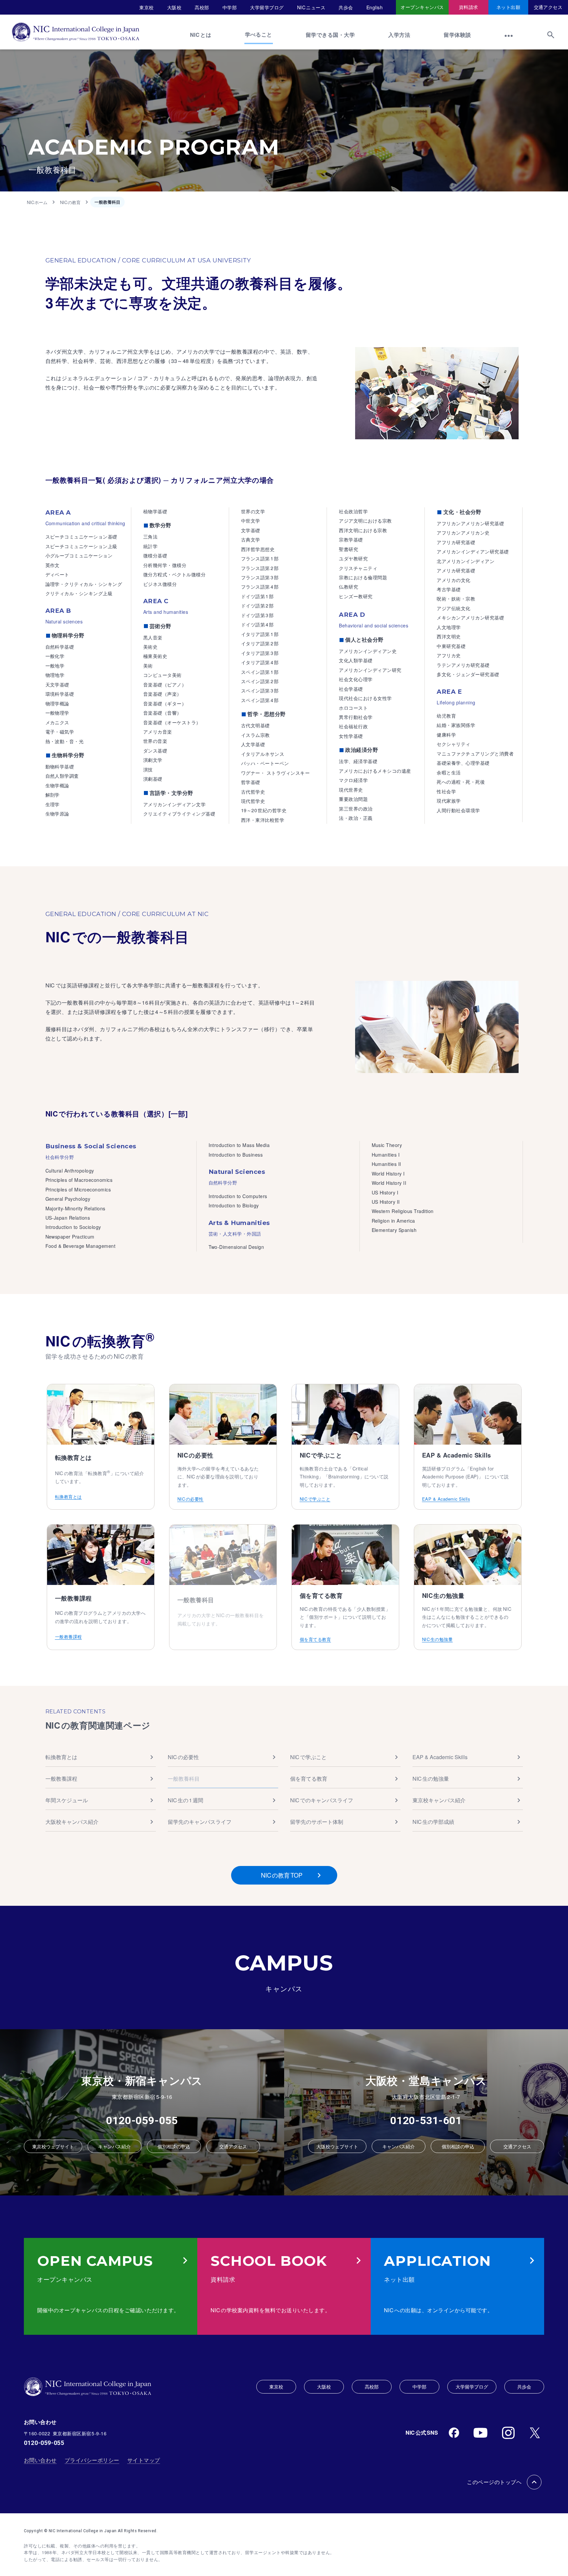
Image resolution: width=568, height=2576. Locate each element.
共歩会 (346, 7)
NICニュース (311, 7)
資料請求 (469, 7)
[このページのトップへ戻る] (534, 2482)
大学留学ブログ (267, 7)
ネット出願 (508, 7)
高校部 (202, 7)
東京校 (147, 7)
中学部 (230, 7)
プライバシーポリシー (92, 2460)
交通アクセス (548, 7)
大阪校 (174, 7)
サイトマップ (144, 2460)
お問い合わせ (40, 2460)
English (375, 7)
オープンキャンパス (422, 7)
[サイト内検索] (551, 38)
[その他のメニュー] (509, 38)
